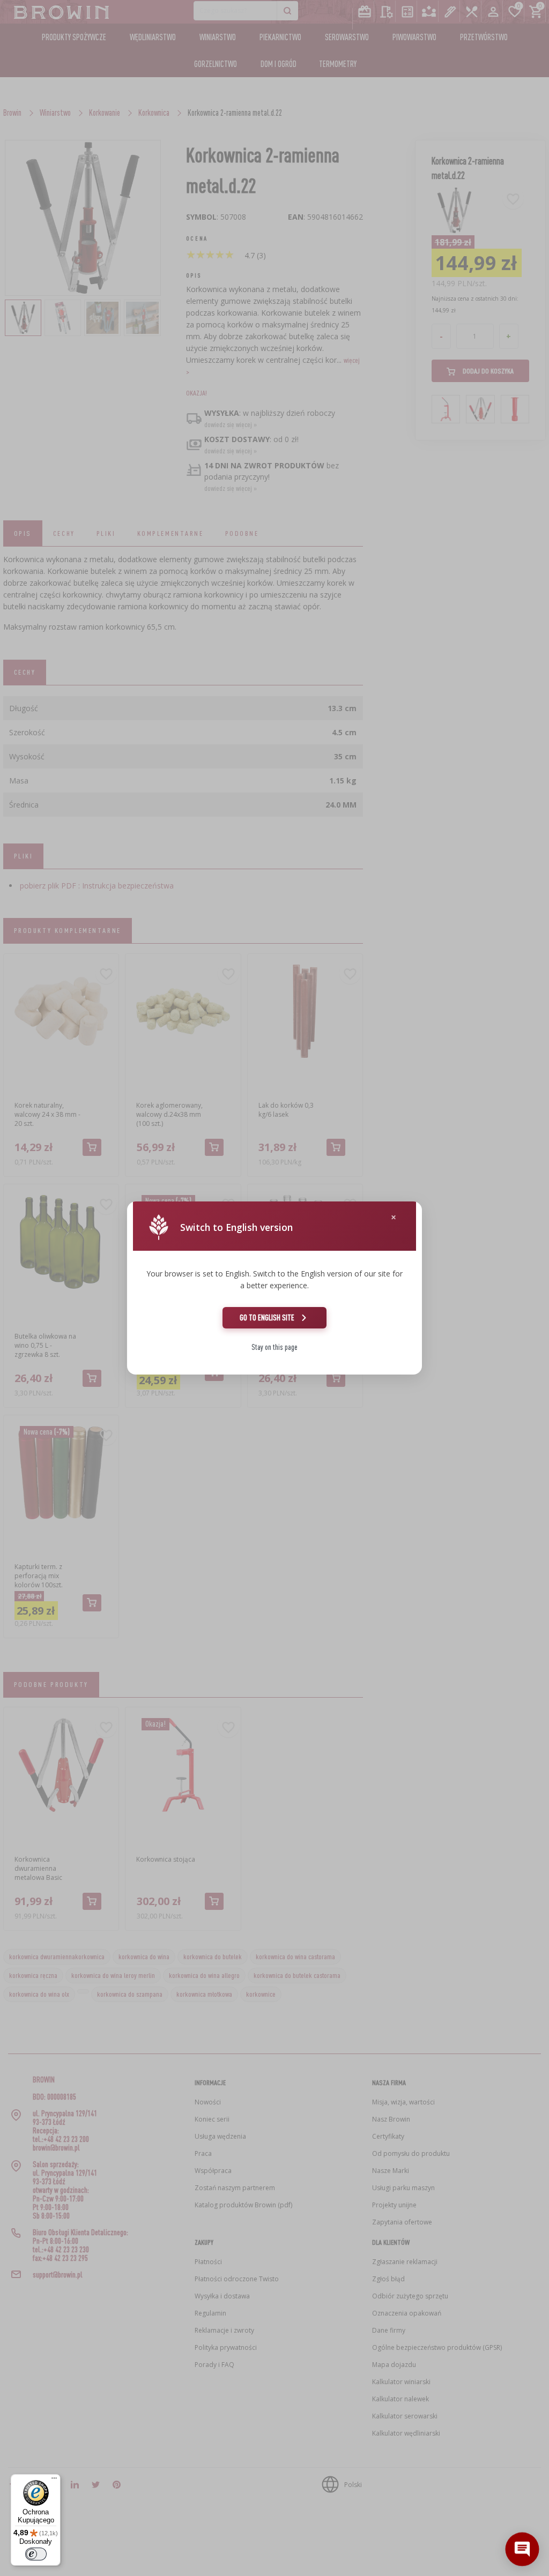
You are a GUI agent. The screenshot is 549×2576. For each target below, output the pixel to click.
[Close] (394, 1217)
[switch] (36, 2554)
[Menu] (54, 2481)
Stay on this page (274, 1347)
